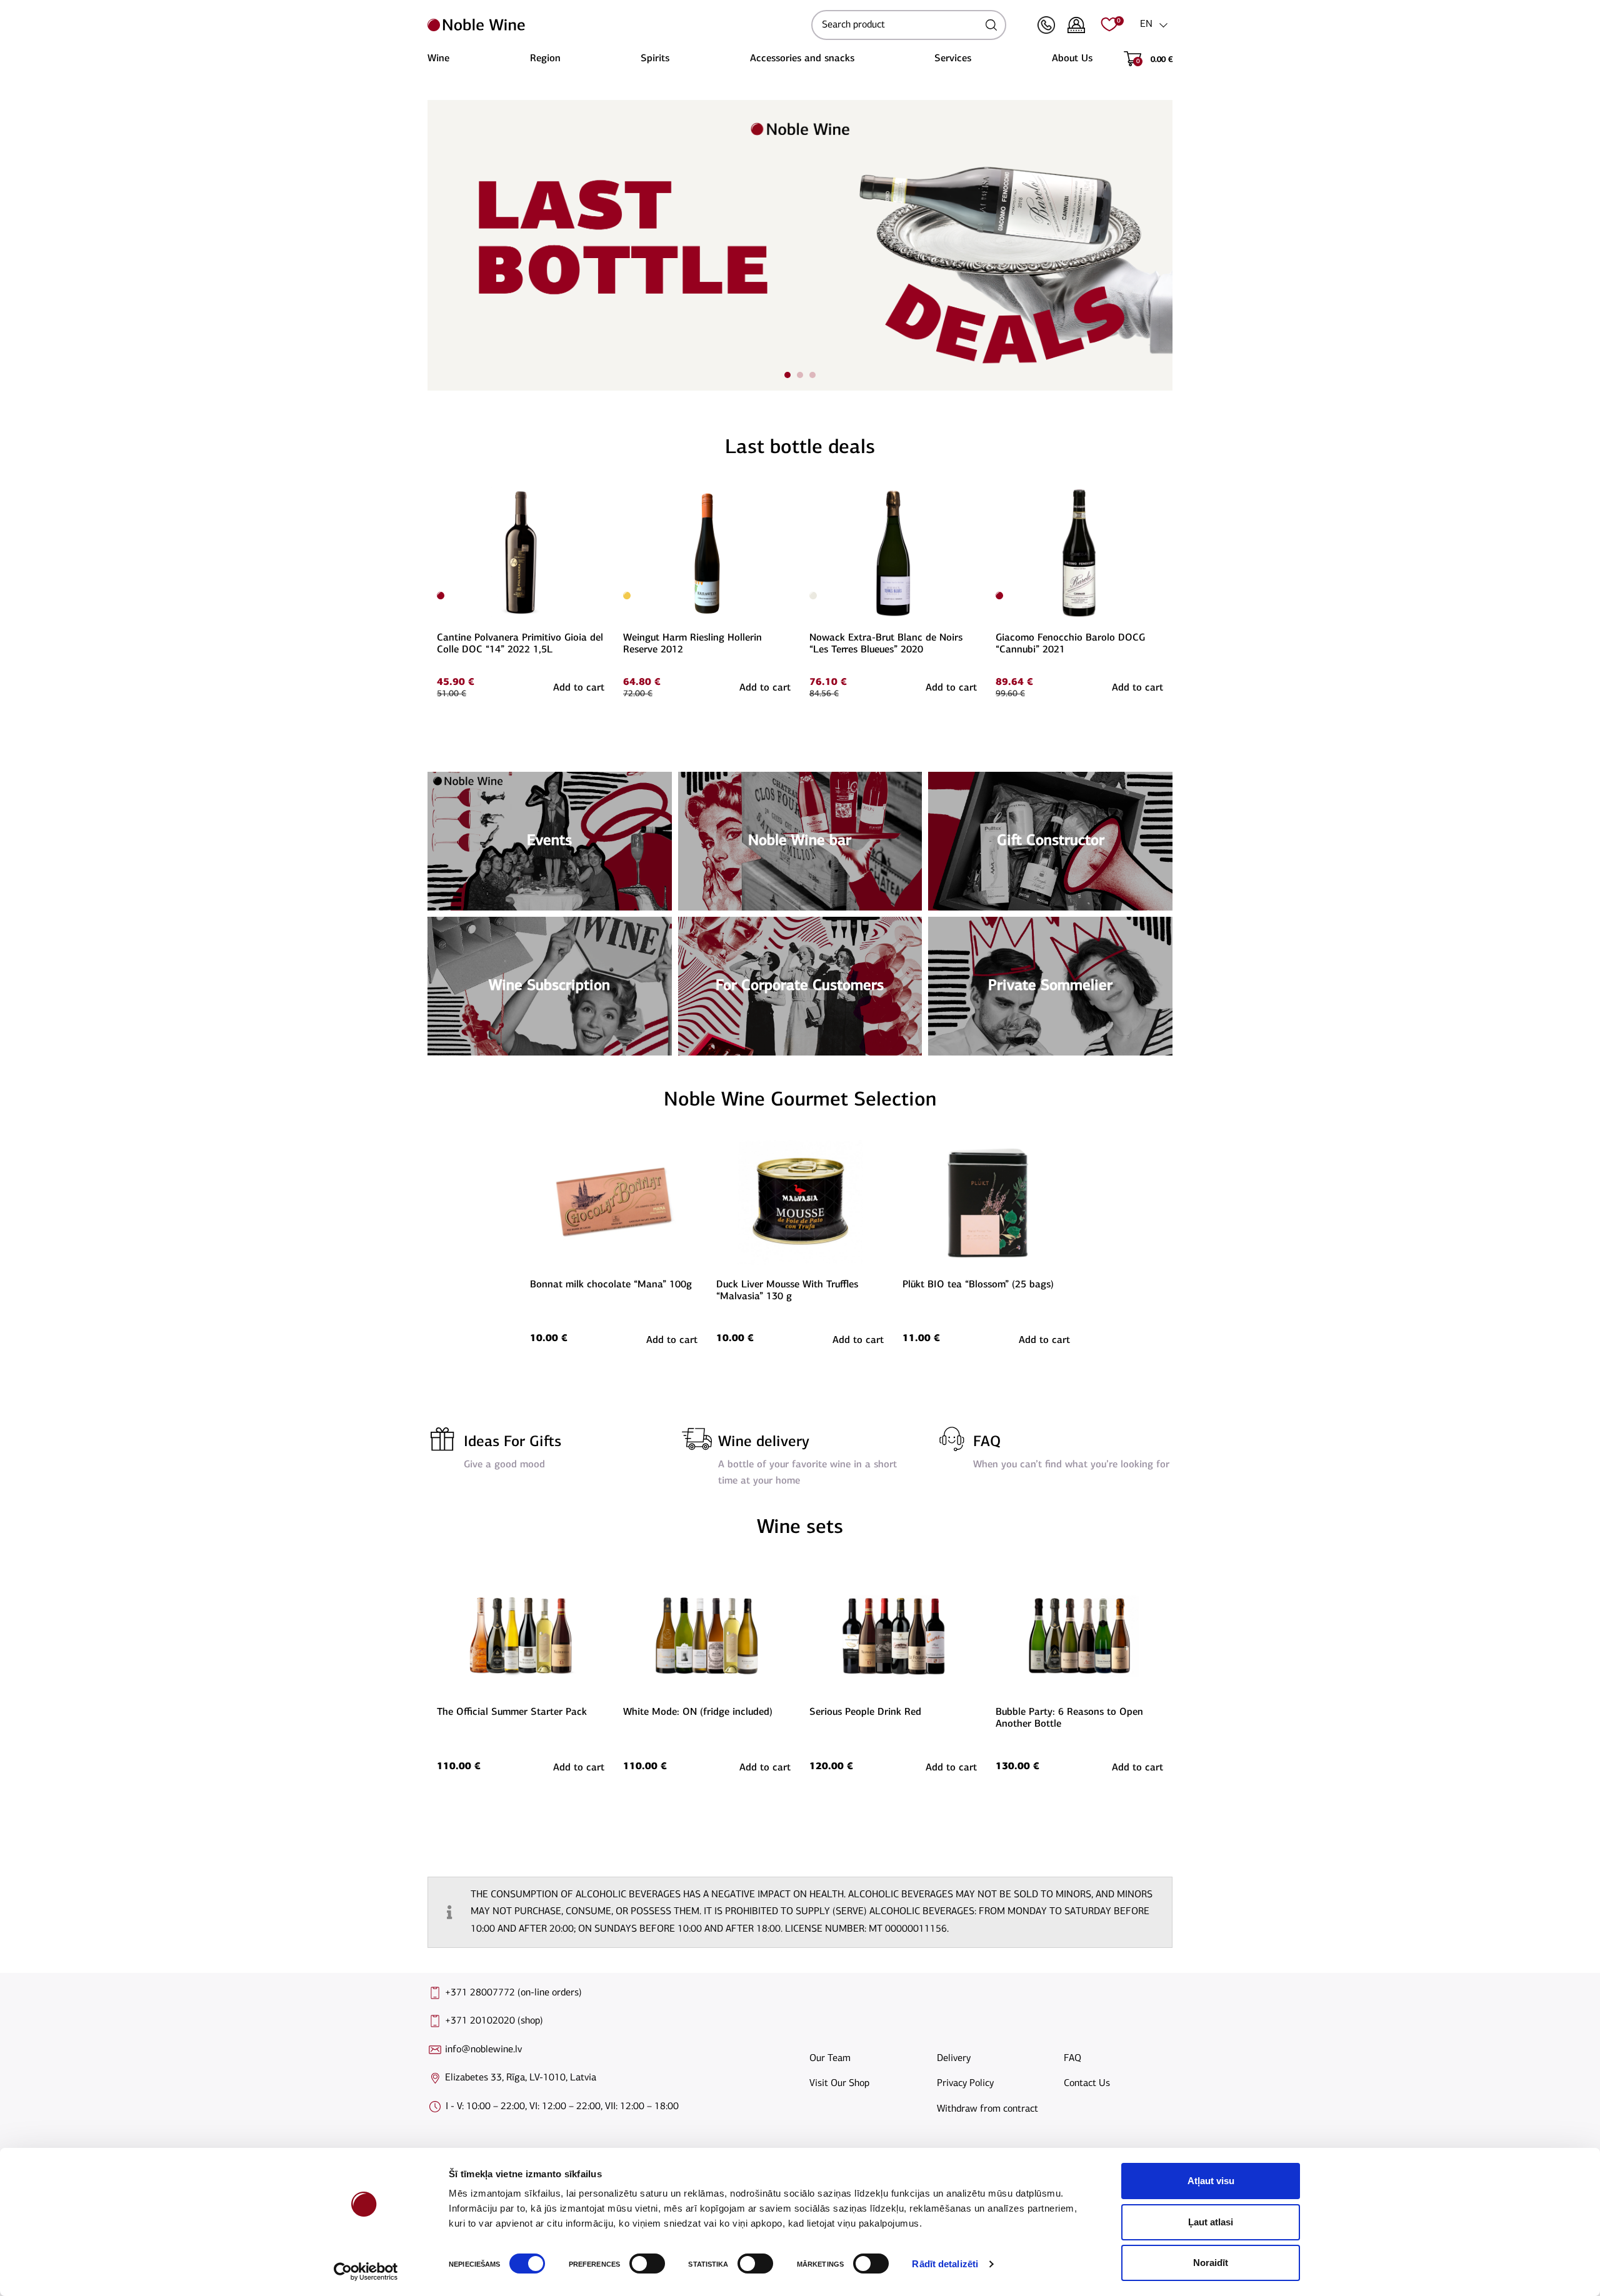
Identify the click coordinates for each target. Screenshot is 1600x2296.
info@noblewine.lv (483, 2050)
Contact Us (1087, 2084)
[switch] (646, 2264)
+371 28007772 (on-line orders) (513, 1993)
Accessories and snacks (802, 59)
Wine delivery (764, 1442)
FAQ (987, 1442)
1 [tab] (787, 375)
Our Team (830, 2059)
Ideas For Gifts (512, 1442)
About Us (1072, 59)
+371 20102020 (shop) (494, 2021)
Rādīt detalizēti (945, 2264)
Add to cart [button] (579, 688)
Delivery (954, 2059)
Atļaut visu (1211, 2181)
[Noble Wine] (616, 25)
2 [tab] (800, 375)
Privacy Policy (965, 2084)
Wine (438, 59)
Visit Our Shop (839, 2084)
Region (545, 59)
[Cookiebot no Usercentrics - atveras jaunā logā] (366, 2272)
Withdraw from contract (987, 2109)
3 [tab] (812, 375)
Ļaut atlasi (1211, 2222)
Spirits (655, 59)
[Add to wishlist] (602, 494)
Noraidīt (1211, 2263)
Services (953, 59)
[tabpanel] (800, 245)
